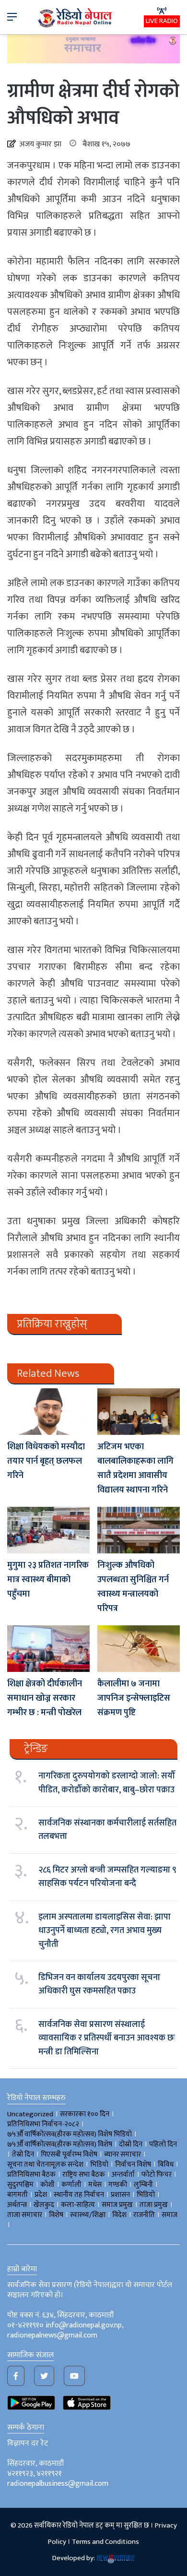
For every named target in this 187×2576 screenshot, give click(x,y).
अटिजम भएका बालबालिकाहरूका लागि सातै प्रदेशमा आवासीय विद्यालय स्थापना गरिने (135, 1468)
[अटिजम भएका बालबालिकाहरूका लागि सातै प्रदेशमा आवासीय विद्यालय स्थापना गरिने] (139, 1412)
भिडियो (146, 2195)
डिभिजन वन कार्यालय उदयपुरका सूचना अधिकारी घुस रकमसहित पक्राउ (99, 1984)
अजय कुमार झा (39, 144)
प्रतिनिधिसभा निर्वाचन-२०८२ (43, 2124)
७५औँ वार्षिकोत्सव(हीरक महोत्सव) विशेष (60, 2144)
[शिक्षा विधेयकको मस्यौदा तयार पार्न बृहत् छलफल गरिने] (48, 1412)
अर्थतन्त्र (17, 2205)
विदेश (119, 2215)
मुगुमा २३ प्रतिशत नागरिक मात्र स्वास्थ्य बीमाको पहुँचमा (48, 1580)
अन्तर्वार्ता (123, 2175)
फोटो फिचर (157, 2175)
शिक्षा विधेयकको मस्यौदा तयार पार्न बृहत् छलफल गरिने (46, 1461)
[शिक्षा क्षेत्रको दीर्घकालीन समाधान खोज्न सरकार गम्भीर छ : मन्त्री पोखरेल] (48, 1649)
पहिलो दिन (163, 2144)
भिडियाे (99, 2165)
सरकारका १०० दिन (85, 2114)
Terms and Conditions (105, 2542)
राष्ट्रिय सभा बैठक (84, 2175)
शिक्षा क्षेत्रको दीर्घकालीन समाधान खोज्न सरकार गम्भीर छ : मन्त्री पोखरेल (45, 1698)
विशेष (56, 2215)
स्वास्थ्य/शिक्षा (88, 2215)
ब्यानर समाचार (123, 2154)
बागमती (18, 2195)
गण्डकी (118, 2185)
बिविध (166, 2165)
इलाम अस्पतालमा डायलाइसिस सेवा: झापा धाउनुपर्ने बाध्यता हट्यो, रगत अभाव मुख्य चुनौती (105, 1931)
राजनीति (144, 2215)
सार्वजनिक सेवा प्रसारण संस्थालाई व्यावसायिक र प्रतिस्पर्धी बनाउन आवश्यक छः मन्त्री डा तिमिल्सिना (107, 2038)
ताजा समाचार (25, 2215)
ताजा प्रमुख (154, 2205)
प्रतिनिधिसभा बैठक (31, 2175)
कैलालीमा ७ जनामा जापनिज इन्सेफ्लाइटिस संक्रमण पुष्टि (134, 1698)
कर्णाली (71, 2185)
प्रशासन (120, 2195)
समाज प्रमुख (117, 2205)
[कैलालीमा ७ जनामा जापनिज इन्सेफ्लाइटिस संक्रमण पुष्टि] (139, 1649)
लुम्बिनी (143, 2185)
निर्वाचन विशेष (133, 2165)
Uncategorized (30, 2114)
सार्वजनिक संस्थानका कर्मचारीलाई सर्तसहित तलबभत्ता (107, 1830)
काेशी (47, 2185)
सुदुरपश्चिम (20, 2185)
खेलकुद (44, 2205)
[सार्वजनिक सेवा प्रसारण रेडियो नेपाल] (76, 17)
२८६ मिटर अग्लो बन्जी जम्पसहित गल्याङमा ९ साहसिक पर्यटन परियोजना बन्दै (107, 1877)
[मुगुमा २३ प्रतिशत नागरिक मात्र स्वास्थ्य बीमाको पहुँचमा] (48, 1530)
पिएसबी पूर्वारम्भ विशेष (69, 2154)
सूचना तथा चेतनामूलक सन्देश (45, 2165)
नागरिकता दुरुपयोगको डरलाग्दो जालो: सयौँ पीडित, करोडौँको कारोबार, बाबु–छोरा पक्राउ (107, 1783)
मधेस (95, 2185)
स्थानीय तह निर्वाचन (79, 2195)
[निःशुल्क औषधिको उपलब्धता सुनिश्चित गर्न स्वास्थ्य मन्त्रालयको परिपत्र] (139, 1530)
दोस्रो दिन (131, 2144)
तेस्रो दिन (23, 2154)
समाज (169, 2215)
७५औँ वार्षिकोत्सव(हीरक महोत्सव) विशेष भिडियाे (70, 2134)
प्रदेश (41, 2195)
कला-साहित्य (78, 2205)
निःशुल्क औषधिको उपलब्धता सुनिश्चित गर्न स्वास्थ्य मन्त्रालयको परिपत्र (133, 1587)
